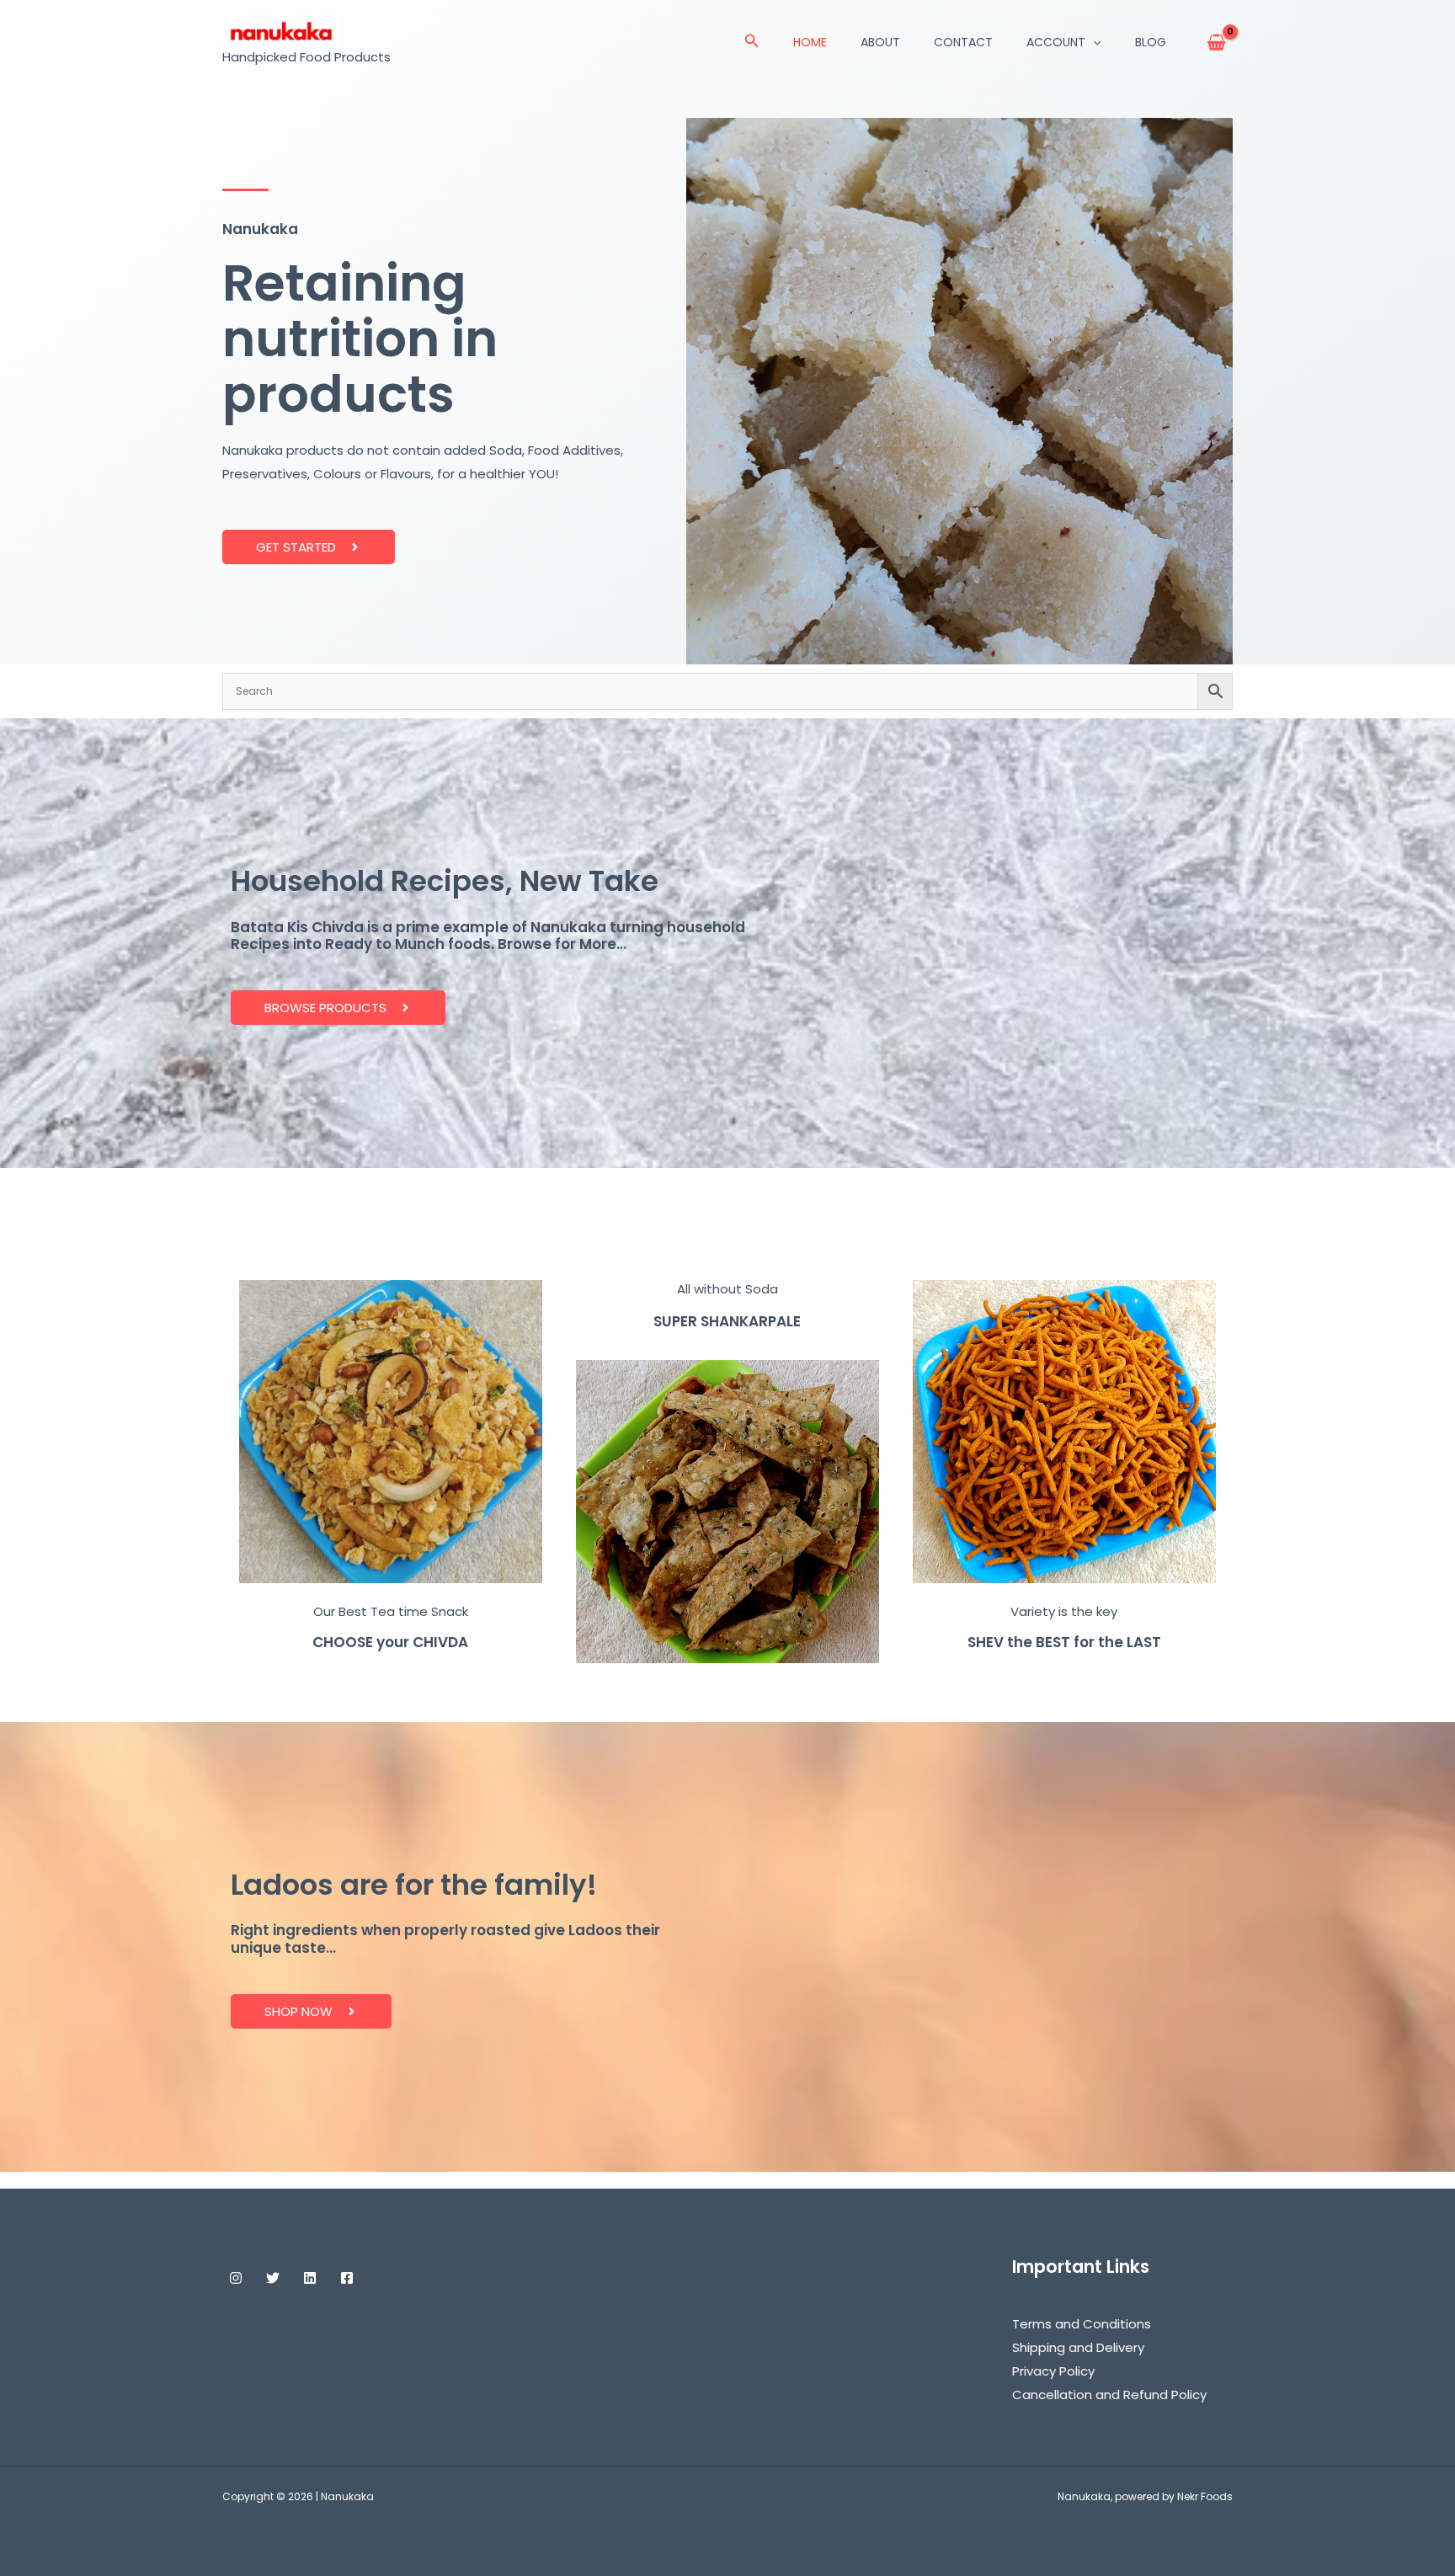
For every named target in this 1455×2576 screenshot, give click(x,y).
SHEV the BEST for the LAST (1064, 1642)
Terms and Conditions (1082, 2324)
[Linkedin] (310, 2278)
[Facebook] (347, 2278)
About (880, 42)
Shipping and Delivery (1078, 2347)
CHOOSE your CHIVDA (390, 1642)
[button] (752, 42)
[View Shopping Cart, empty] (1216, 42)
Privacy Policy (1053, 2371)
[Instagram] (236, 2278)
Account (1056, 42)
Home (810, 42)
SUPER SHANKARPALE (727, 1321)
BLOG (1151, 42)
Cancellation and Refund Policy (1109, 2395)
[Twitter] (273, 2278)
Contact (963, 42)
